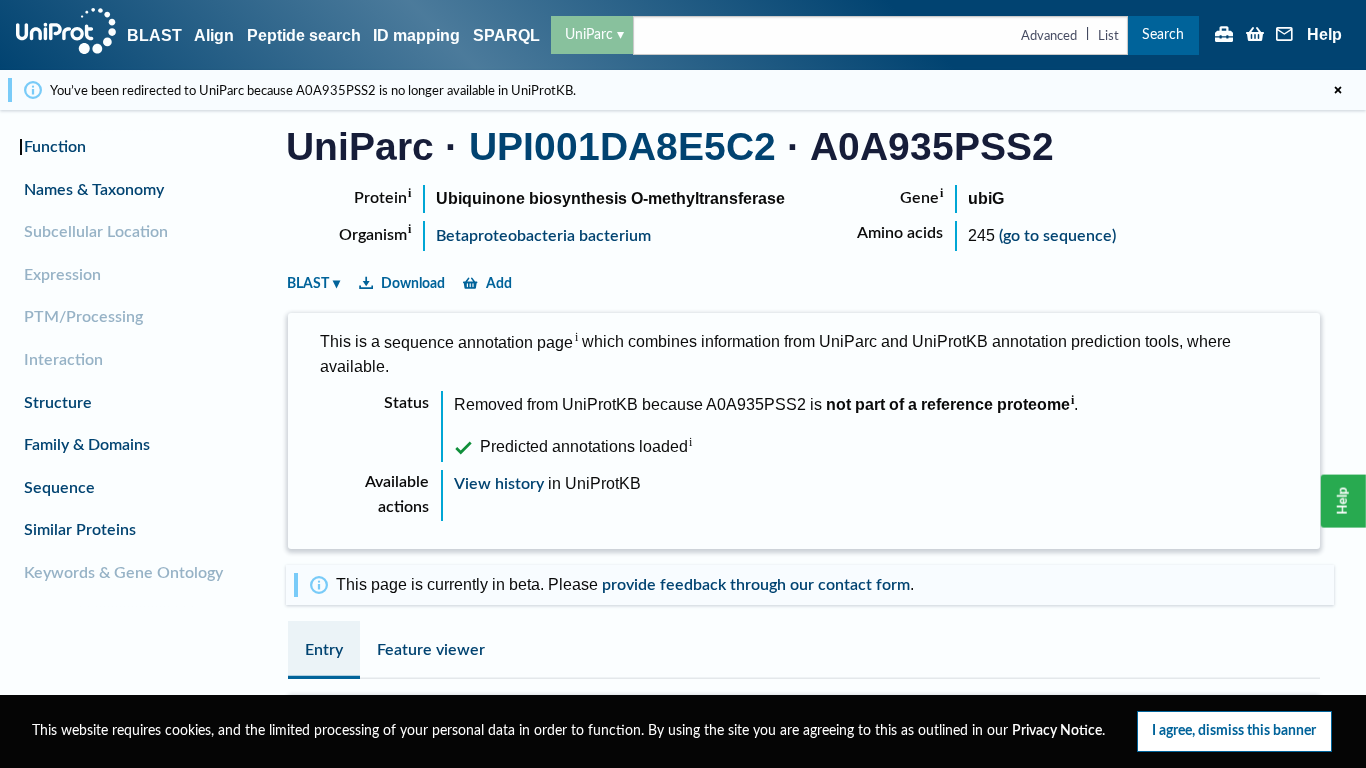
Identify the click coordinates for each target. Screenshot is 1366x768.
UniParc (589, 34)
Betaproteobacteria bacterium (543, 236)
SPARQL (506, 35)
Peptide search (304, 35)
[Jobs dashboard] (1224, 36)
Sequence (59, 488)
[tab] (324, 650)
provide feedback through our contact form (756, 585)
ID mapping (416, 35)
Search (1163, 34)
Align (214, 35)
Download (413, 283)
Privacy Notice (1057, 731)
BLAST (154, 35)
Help (1324, 35)
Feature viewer (431, 650)
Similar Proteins (80, 530)
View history (499, 484)
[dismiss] (1338, 90)
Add (499, 283)
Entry (324, 650)
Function (55, 147)
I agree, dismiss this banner (1234, 730)
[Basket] (1255, 36)
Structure (58, 403)
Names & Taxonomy (94, 190)
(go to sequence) (1057, 236)
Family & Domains (87, 445)
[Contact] (1285, 36)
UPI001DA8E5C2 (622, 146)
